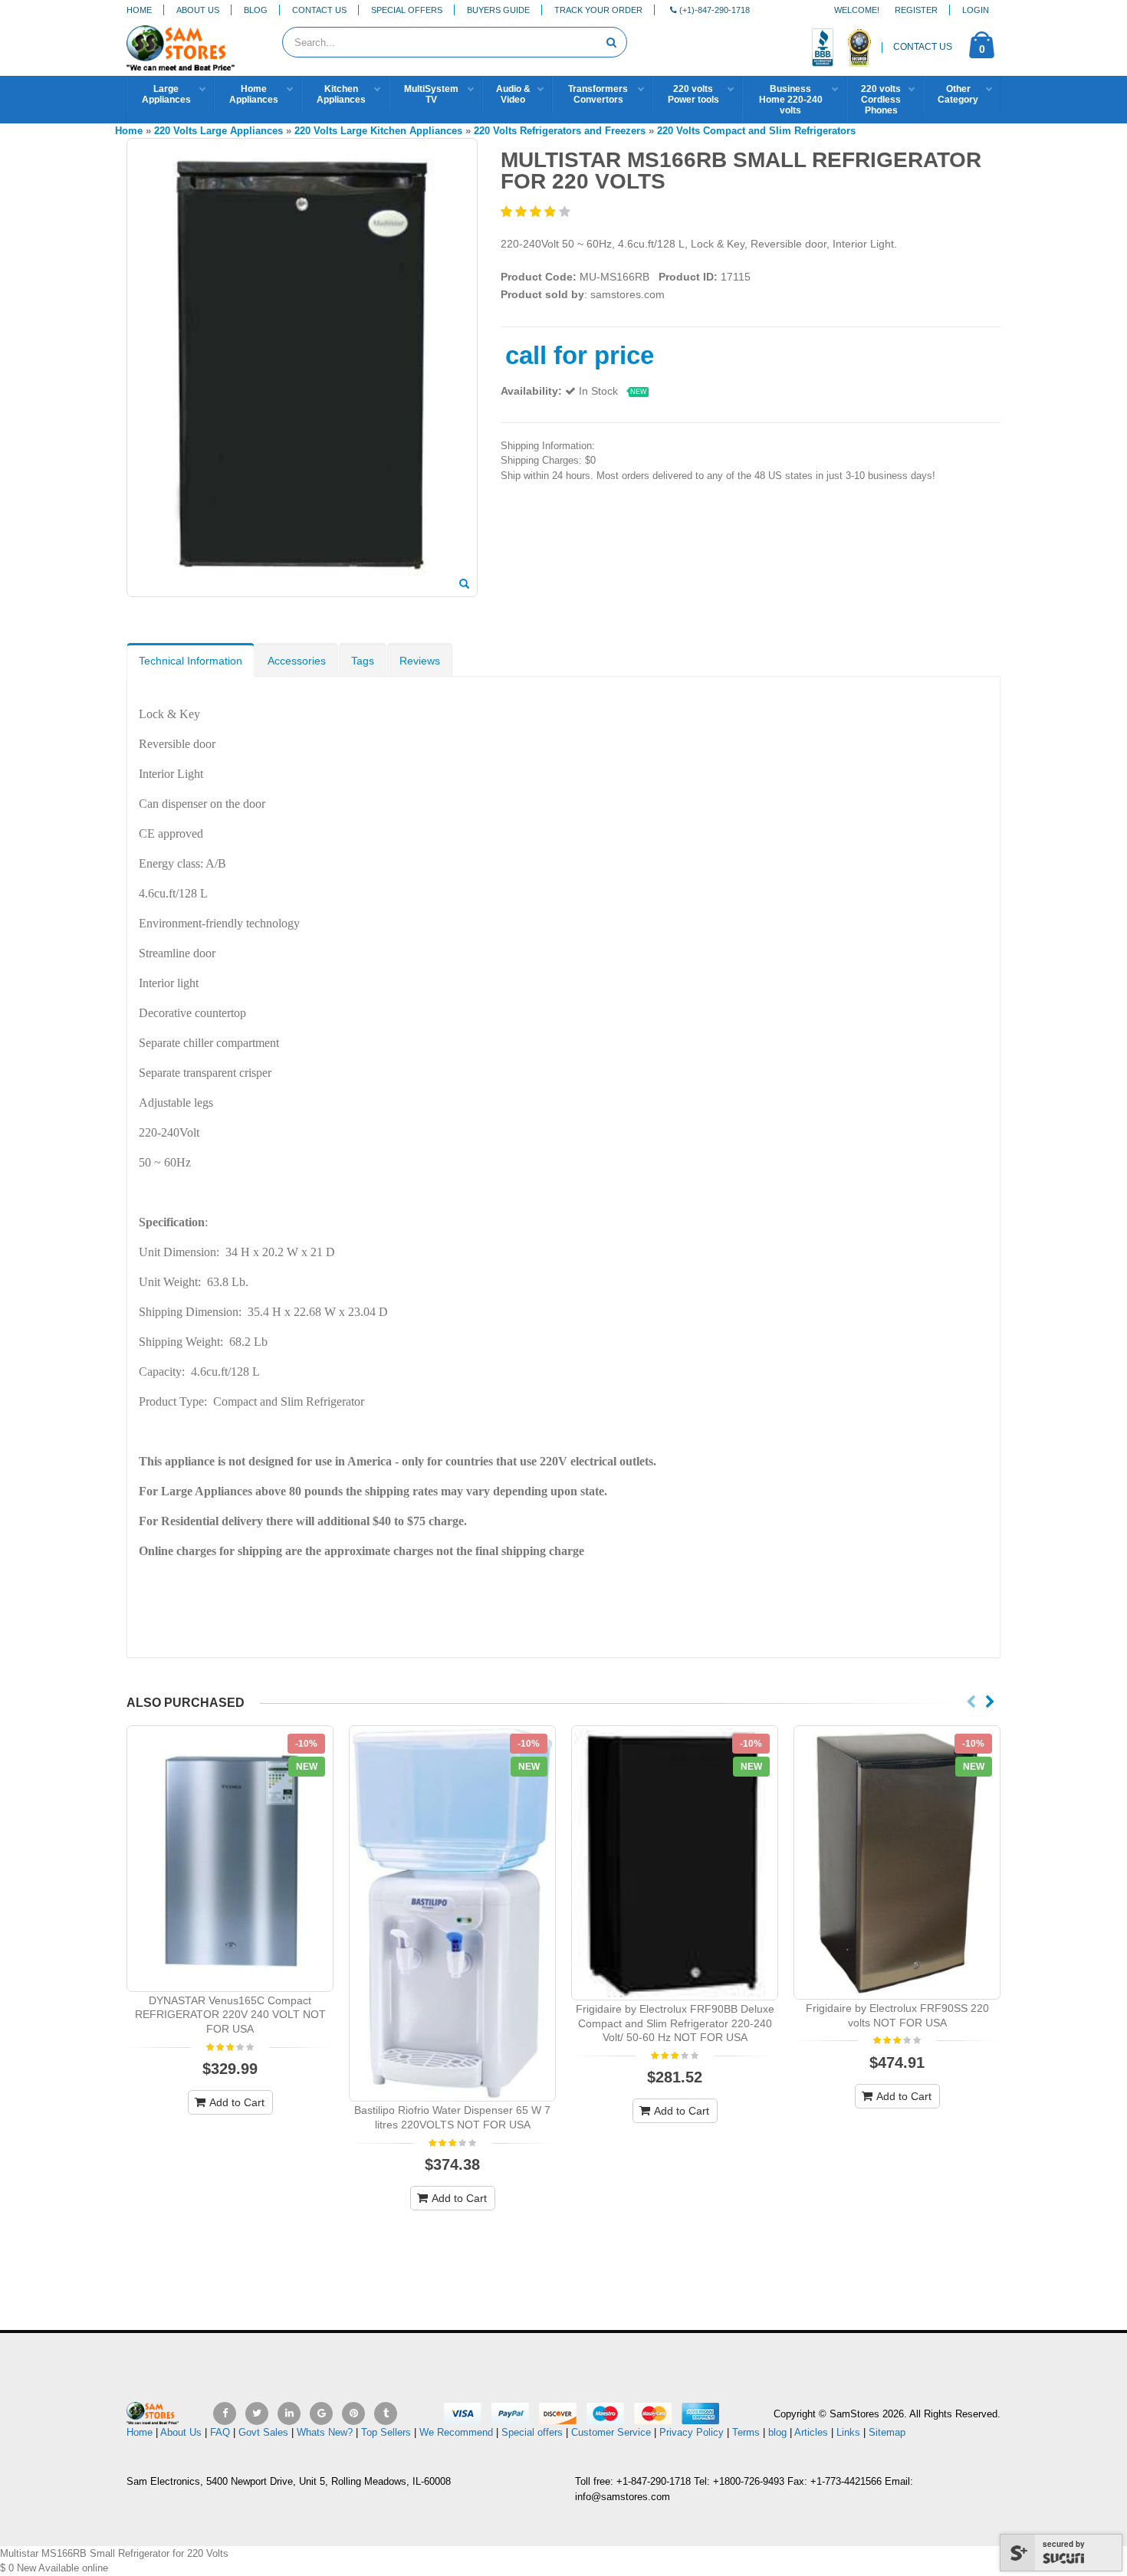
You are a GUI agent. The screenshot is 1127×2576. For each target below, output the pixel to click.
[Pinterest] (353, 2414)
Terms (747, 2432)
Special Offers (407, 10)
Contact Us (319, 10)
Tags (363, 661)
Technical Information (191, 661)
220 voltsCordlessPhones (881, 100)
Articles (811, 2432)
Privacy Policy (692, 2432)
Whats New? (325, 2432)
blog (777, 2432)
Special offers (532, 2432)
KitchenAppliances (341, 94)
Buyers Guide (498, 10)
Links (848, 2432)
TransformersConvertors (598, 94)
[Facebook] (225, 2414)
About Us (198, 10)
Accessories (297, 661)
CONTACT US (923, 47)
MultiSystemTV (431, 94)
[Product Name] (230, 1858)
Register (916, 10)
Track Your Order (598, 10)
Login (976, 10)
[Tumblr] (386, 2414)
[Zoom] (464, 585)
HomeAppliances (254, 94)
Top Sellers (386, 2432)
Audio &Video (513, 94)
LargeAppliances (166, 94)
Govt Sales (263, 2432)
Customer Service (611, 2432)
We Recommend (456, 2432)
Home (139, 10)
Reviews (420, 661)
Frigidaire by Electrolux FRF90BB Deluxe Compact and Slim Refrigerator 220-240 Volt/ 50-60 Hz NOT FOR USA (675, 2023)
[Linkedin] (289, 2414)
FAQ (220, 2432)
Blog (256, 10)
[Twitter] (257, 2414)
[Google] (321, 2414)
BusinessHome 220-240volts (791, 100)
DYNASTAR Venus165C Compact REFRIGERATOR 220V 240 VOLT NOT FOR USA (230, 2015)
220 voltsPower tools (693, 94)
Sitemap (887, 2432)
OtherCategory (958, 94)
